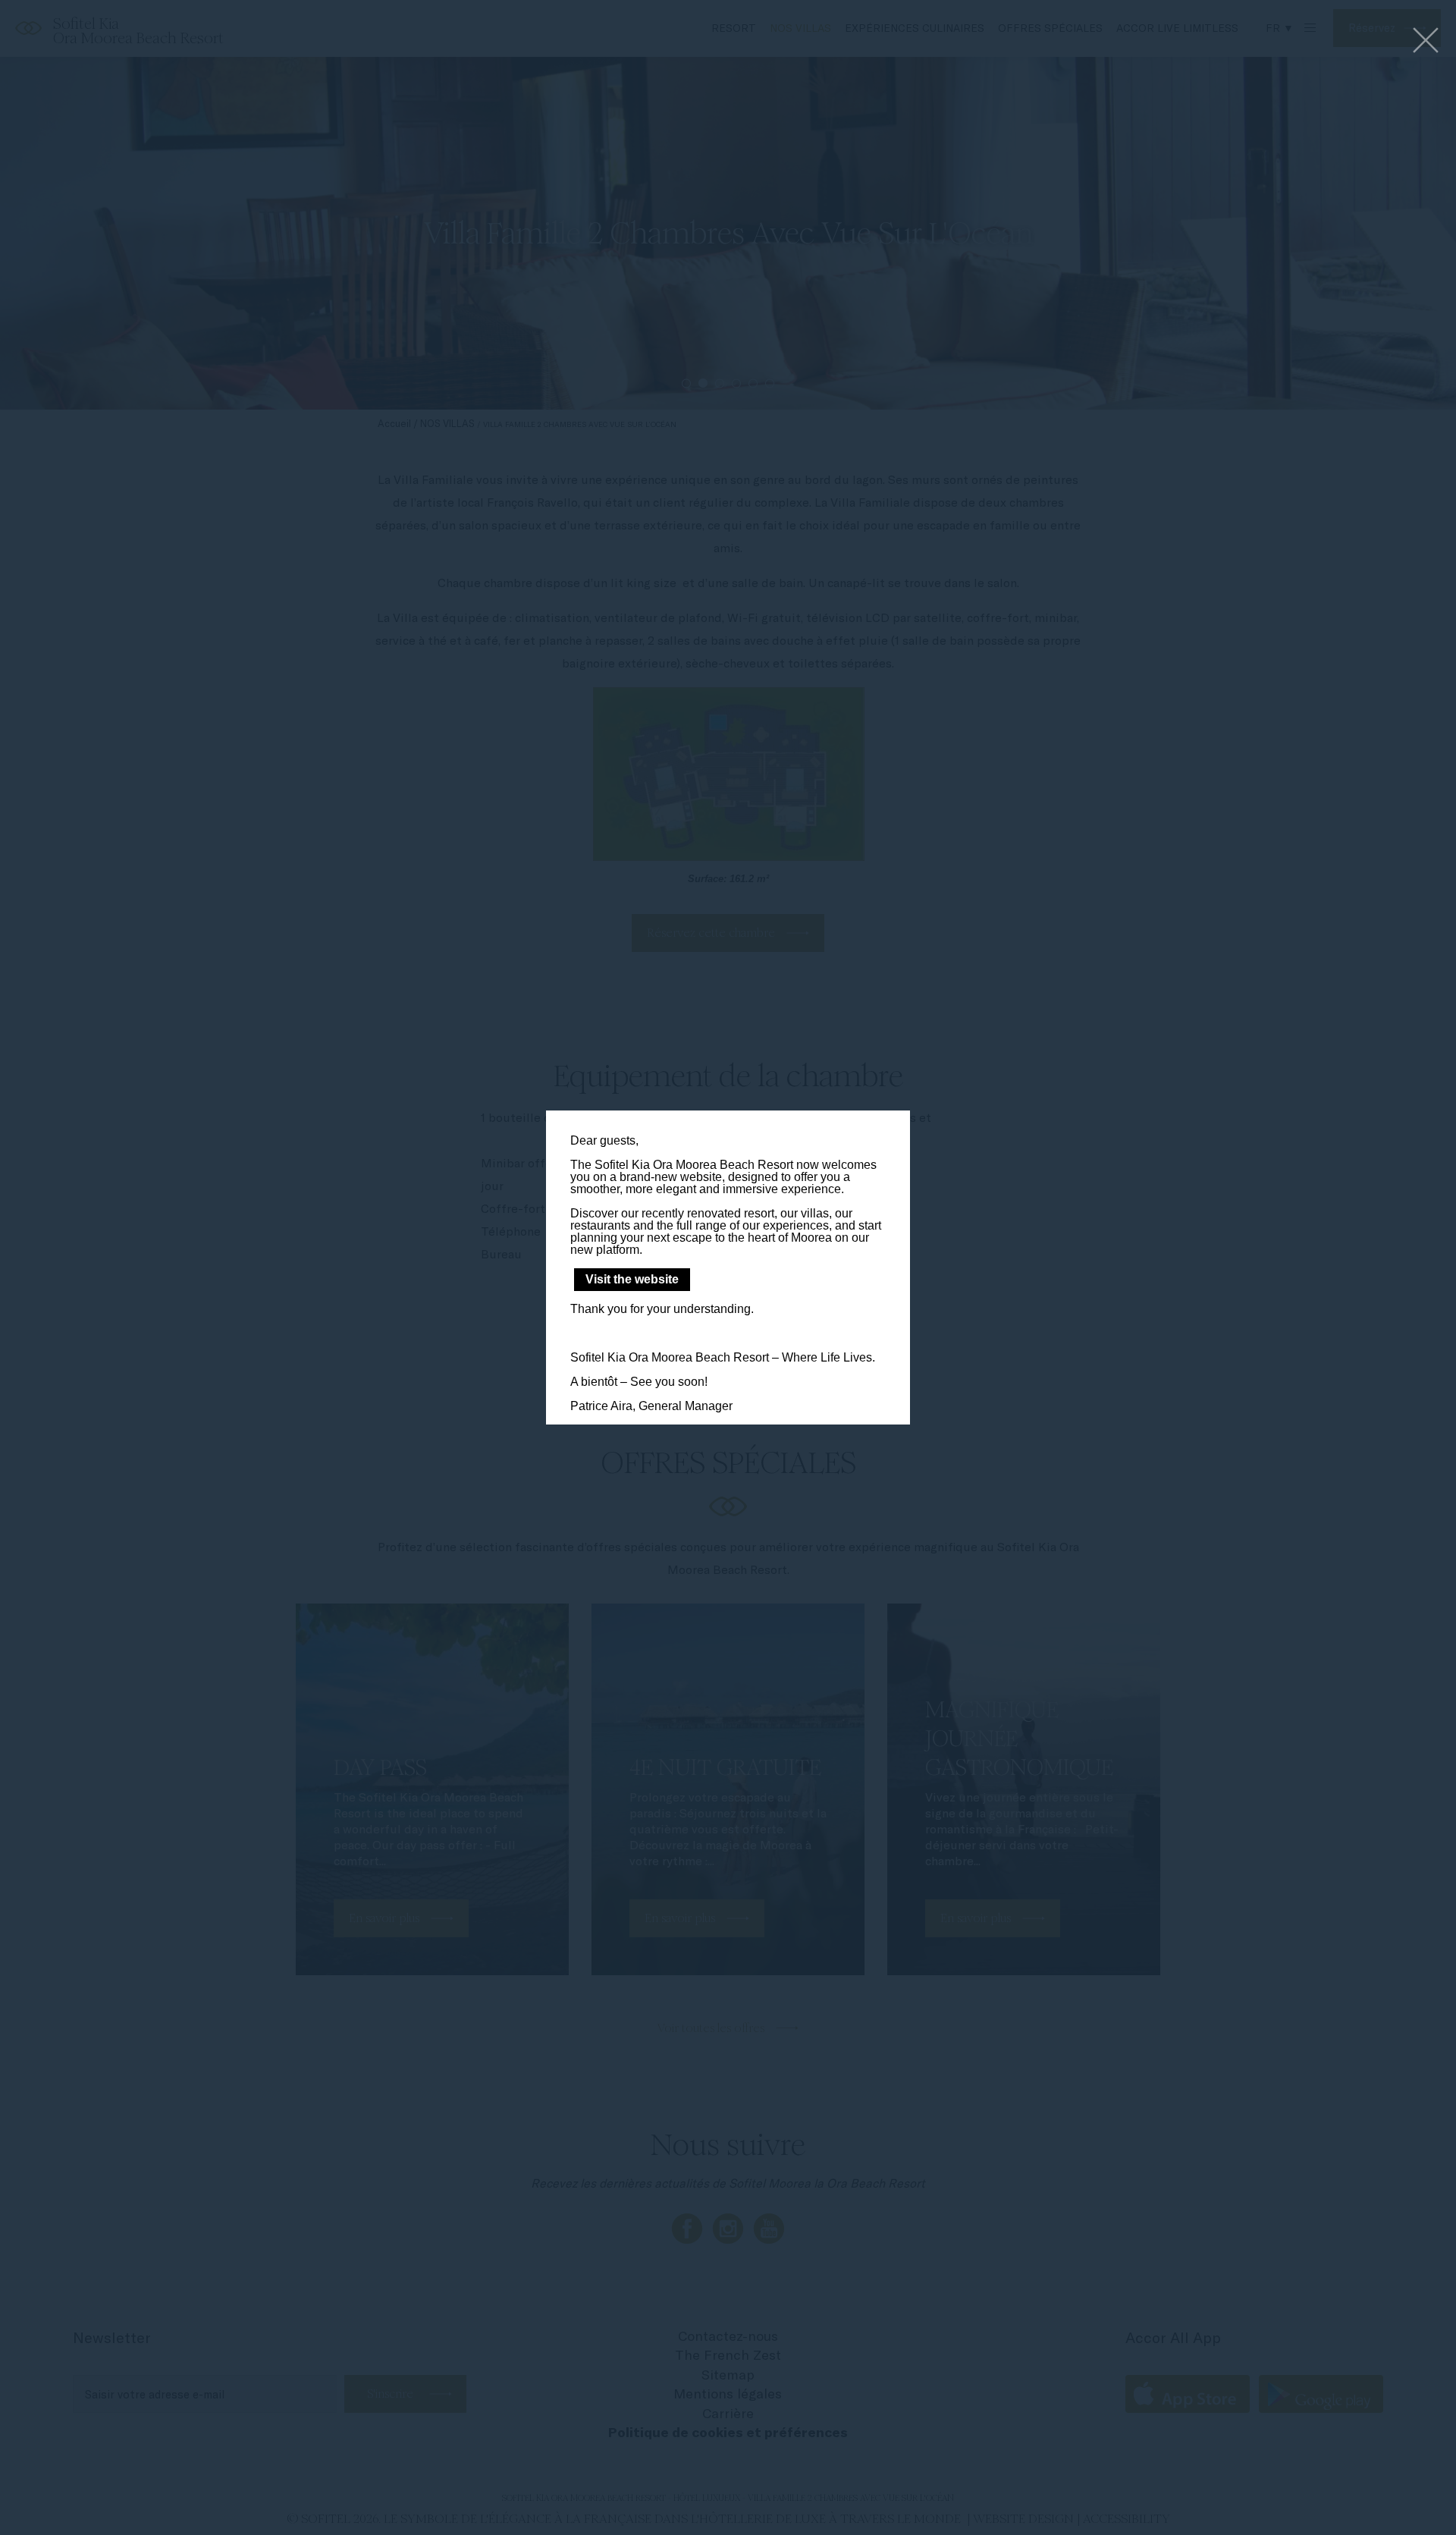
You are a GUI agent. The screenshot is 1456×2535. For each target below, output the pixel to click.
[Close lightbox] (1426, 41)
